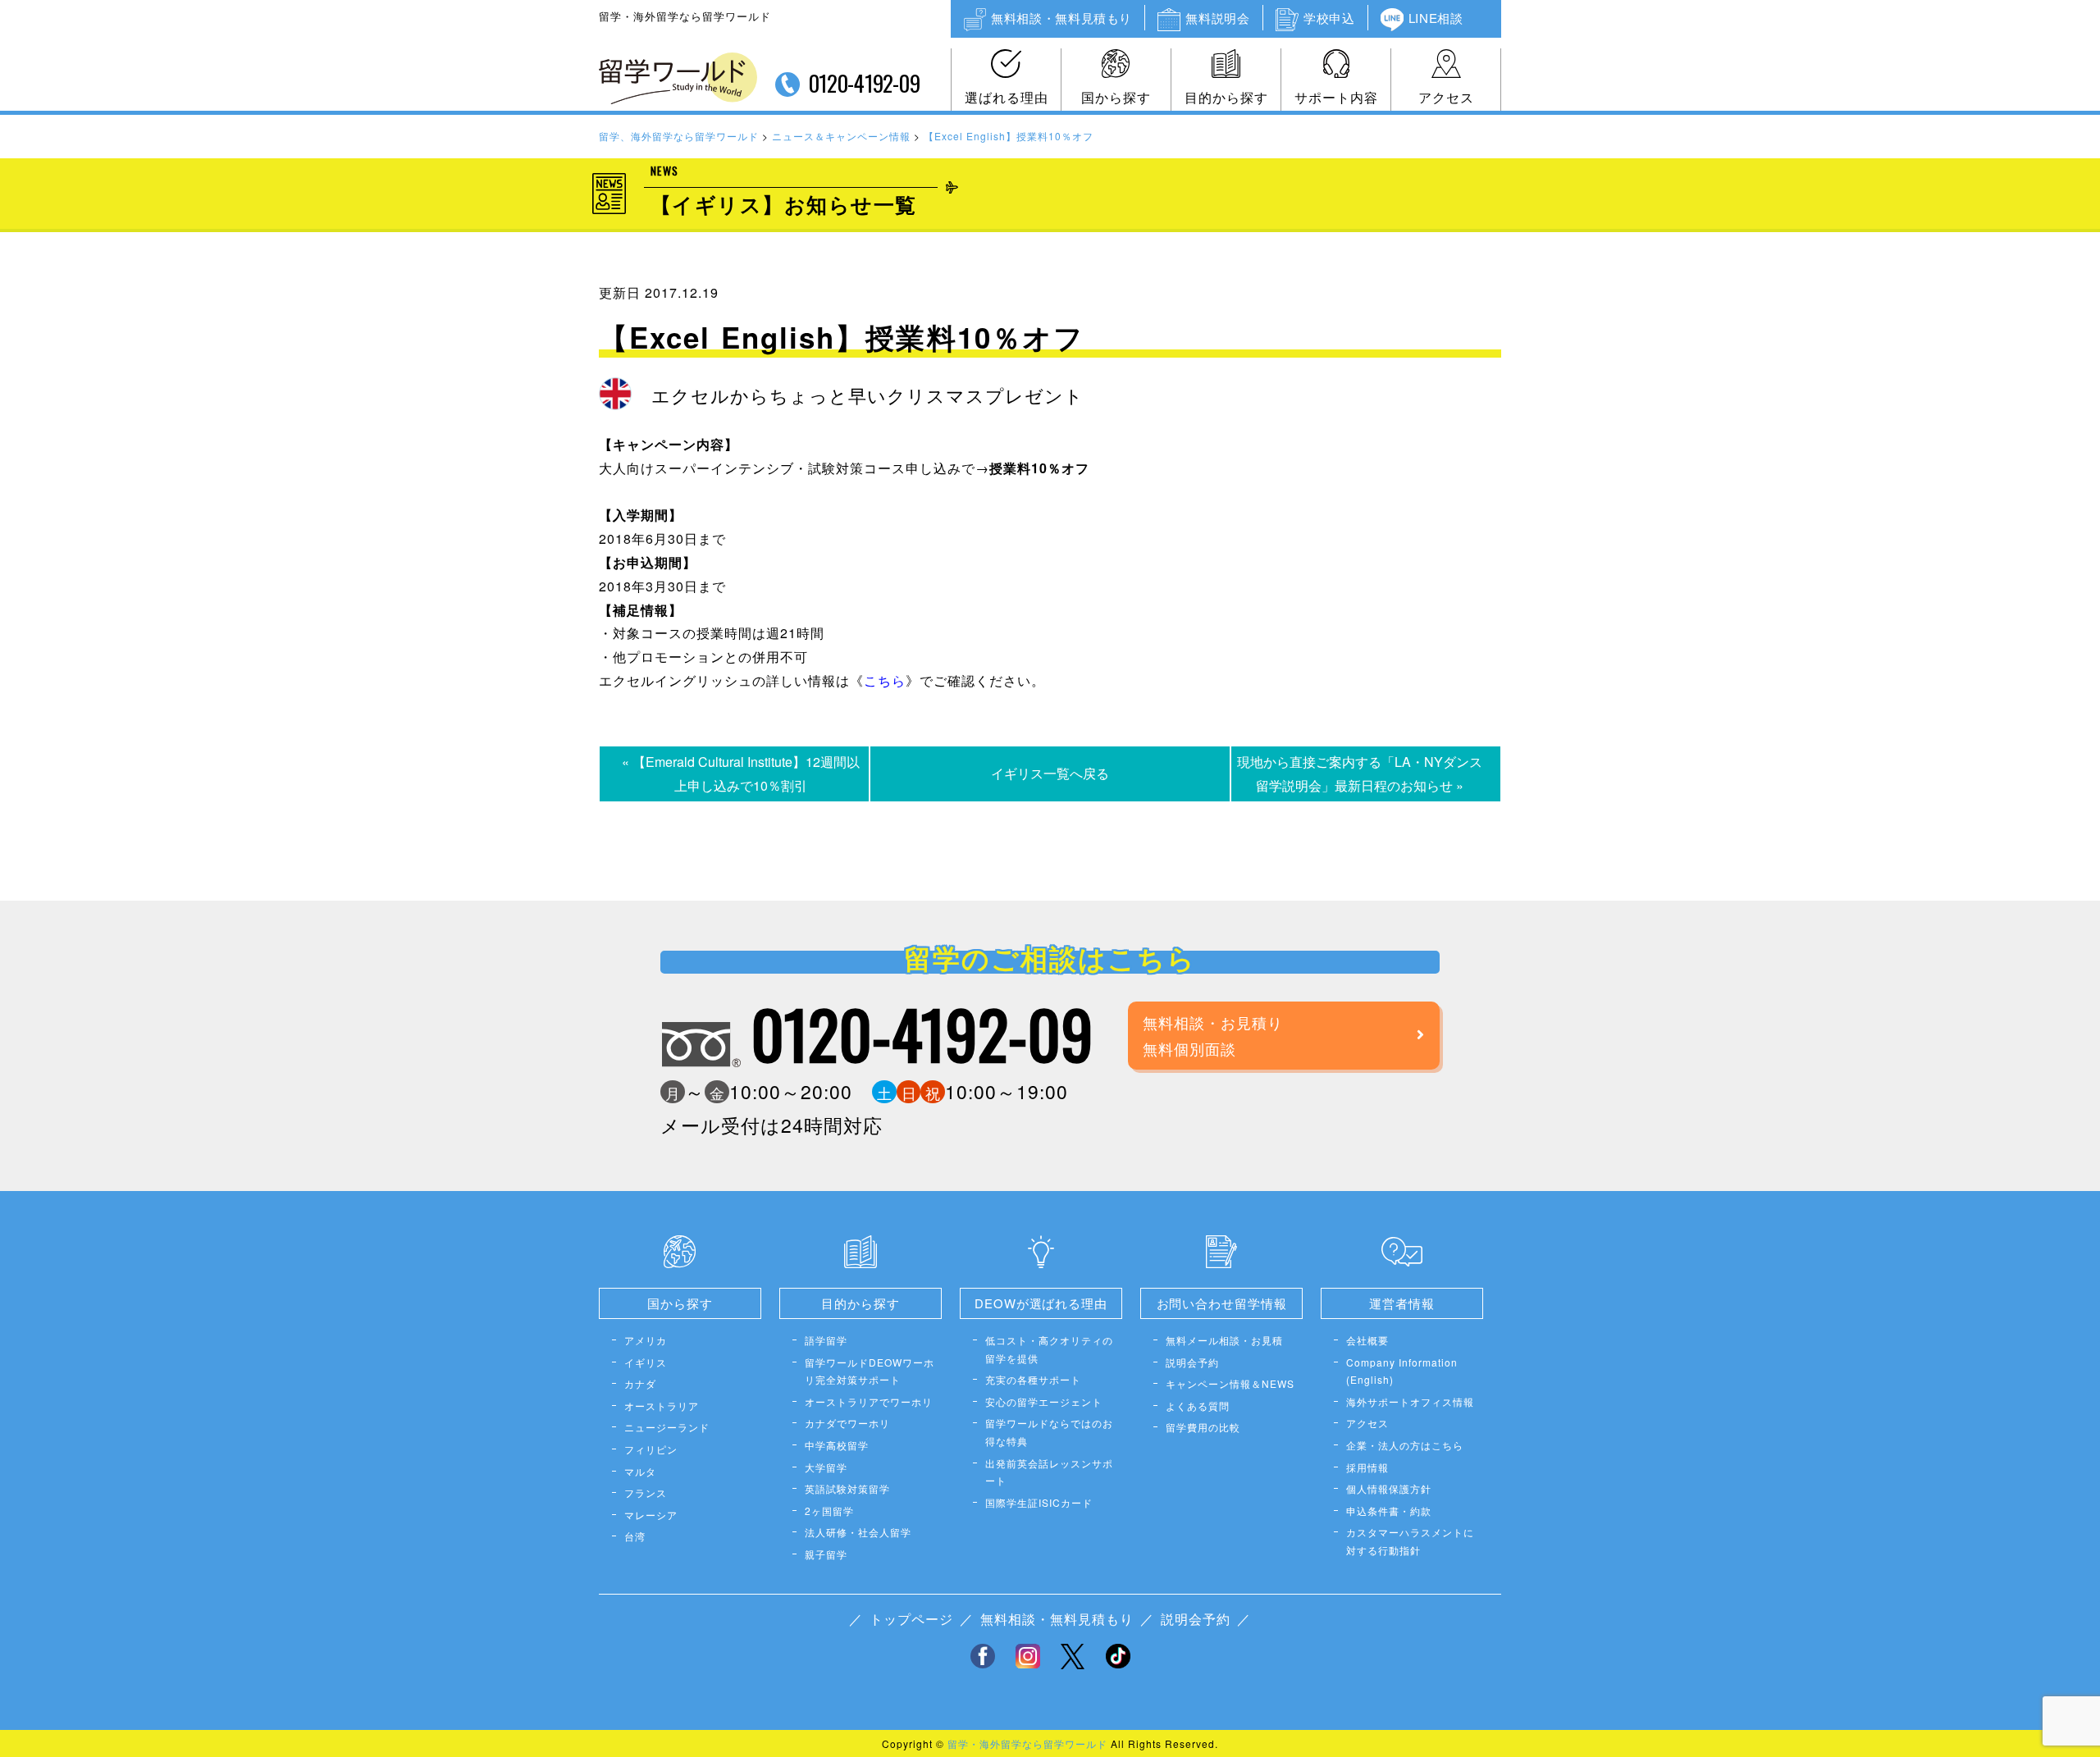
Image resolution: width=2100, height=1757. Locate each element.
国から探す (1116, 97)
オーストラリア (662, 1406)
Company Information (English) (1402, 1371)
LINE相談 (1436, 18)
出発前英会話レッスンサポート (1049, 1472)
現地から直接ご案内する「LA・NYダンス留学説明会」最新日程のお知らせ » (1360, 774)
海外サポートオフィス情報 (1410, 1401)
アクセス (1446, 97)
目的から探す (1226, 97)
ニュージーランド (667, 1427)
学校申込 (1329, 18)
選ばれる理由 (1007, 97)
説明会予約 (1192, 1362)
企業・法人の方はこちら (1405, 1445)
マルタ (640, 1471)
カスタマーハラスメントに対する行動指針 (1410, 1541)
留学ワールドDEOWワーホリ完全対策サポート (870, 1371)
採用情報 (1367, 1467)
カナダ (640, 1383)
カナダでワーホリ (847, 1423)
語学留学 (826, 1340)
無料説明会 (1217, 18)
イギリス (646, 1362)
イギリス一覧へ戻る (1050, 773)
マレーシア (651, 1515)
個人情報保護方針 (1389, 1488)
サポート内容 (1336, 97)
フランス (646, 1492)
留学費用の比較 (1203, 1427)
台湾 (635, 1536)
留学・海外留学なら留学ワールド (1027, 1743)
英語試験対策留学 (847, 1488)
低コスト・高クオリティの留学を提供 (1049, 1349)
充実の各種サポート (1033, 1379)
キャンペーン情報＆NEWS (1230, 1383)
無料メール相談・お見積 (1224, 1340)
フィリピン (651, 1449)
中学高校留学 (837, 1445)
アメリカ (646, 1340)
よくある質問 (1198, 1406)
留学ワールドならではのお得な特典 (1049, 1432)
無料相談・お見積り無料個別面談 (1213, 1035)
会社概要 (1367, 1340)
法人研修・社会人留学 (858, 1532)
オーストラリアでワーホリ (869, 1401)
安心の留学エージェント (1044, 1401)
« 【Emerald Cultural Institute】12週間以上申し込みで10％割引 (741, 774)
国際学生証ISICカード (1039, 1502)
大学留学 (826, 1467)
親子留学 (826, 1554)
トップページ (911, 1619)
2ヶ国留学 (829, 1511)
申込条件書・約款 (1389, 1511)
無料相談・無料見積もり (1061, 18)
